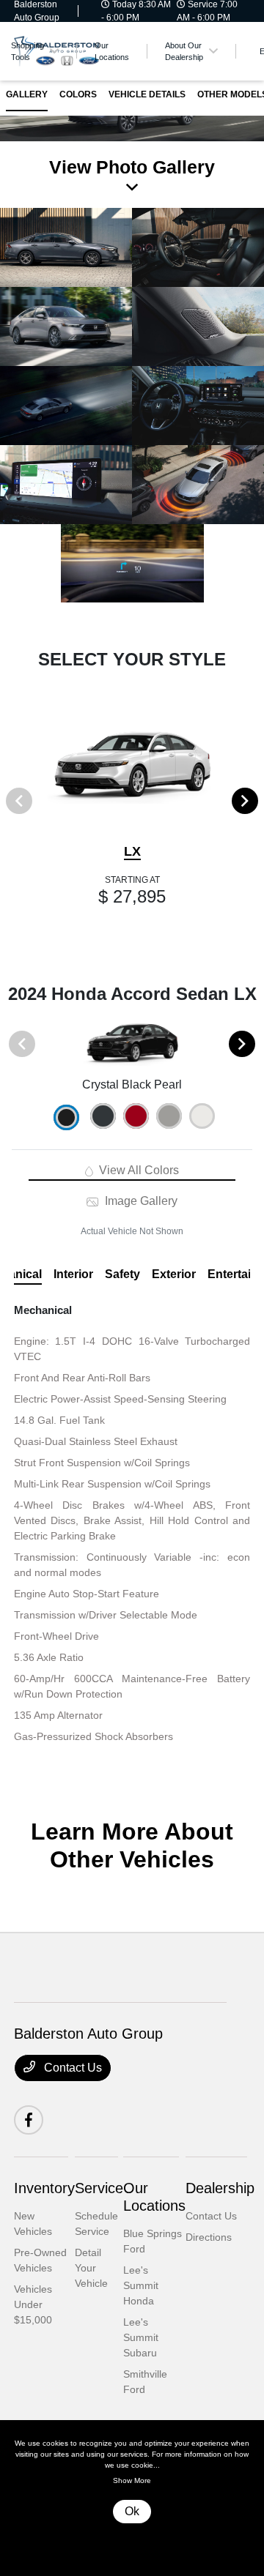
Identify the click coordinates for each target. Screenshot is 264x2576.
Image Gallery (139, 1201)
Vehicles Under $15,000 (33, 2304)
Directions (209, 2237)
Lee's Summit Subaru (141, 2337)
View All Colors (137, 1170)
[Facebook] (29, 2120)
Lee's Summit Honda (141, 2285)
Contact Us (71, 2068)
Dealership (220, 2188)
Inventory (44, 2188)
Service (99, 2188)
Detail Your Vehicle (91, 2268)
